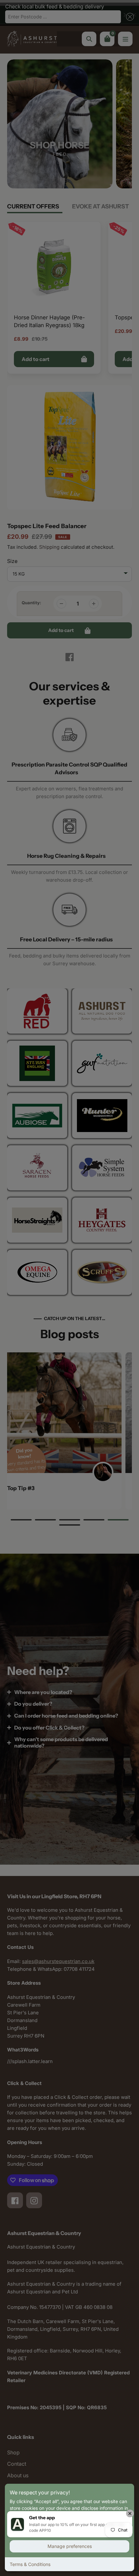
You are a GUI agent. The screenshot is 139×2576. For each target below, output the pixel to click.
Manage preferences (70, 2546)
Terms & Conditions (30, 2564)
